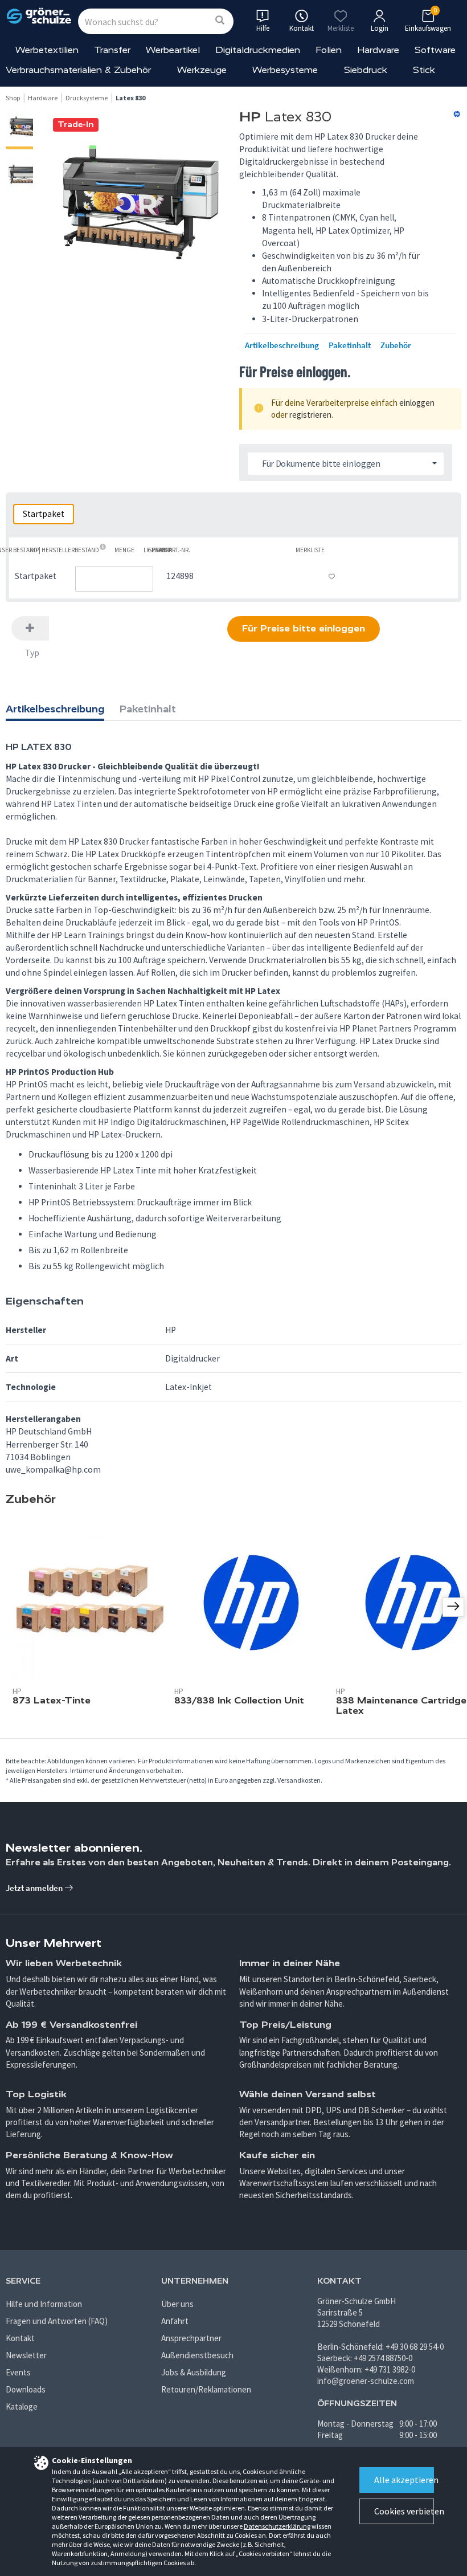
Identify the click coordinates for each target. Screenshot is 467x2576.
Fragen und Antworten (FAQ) (57, 2321)
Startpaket (44, 514)
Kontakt (20, 2338)
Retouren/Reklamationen (206, 2389)
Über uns (177, 2304)
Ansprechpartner (191, 2338)
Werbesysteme (285, 70)
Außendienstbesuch (197, 2355)
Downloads (26, 2389)
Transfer (112, 50)
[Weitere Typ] (30, 628)
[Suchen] (220, 21)
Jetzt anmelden (35, 1888)
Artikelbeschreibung (282, 345)
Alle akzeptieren (404, 2480)
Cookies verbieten (404, 2511)
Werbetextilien (47, 50)
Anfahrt (175, 2321)
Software (435, 50)
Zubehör (396, 345)
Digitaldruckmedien (258, 50)
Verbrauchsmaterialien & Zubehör (78, 70)
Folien (329, 50)
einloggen (417, 403)
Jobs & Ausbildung (194, 2372)
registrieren (310, 415)
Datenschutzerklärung (277, 2526)
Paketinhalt (350, 345)
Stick (424, 70)
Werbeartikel (173, 50)
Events (18, 2372)
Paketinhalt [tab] (148, 709)
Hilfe (263, 28)
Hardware (378, 50)
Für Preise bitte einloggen (304, 628)
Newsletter (26, 2355)
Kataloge (22, 2406)
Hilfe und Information (44, 2304)
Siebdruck (366, 70)
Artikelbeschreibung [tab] (55, 709)
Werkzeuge (202, 70)
